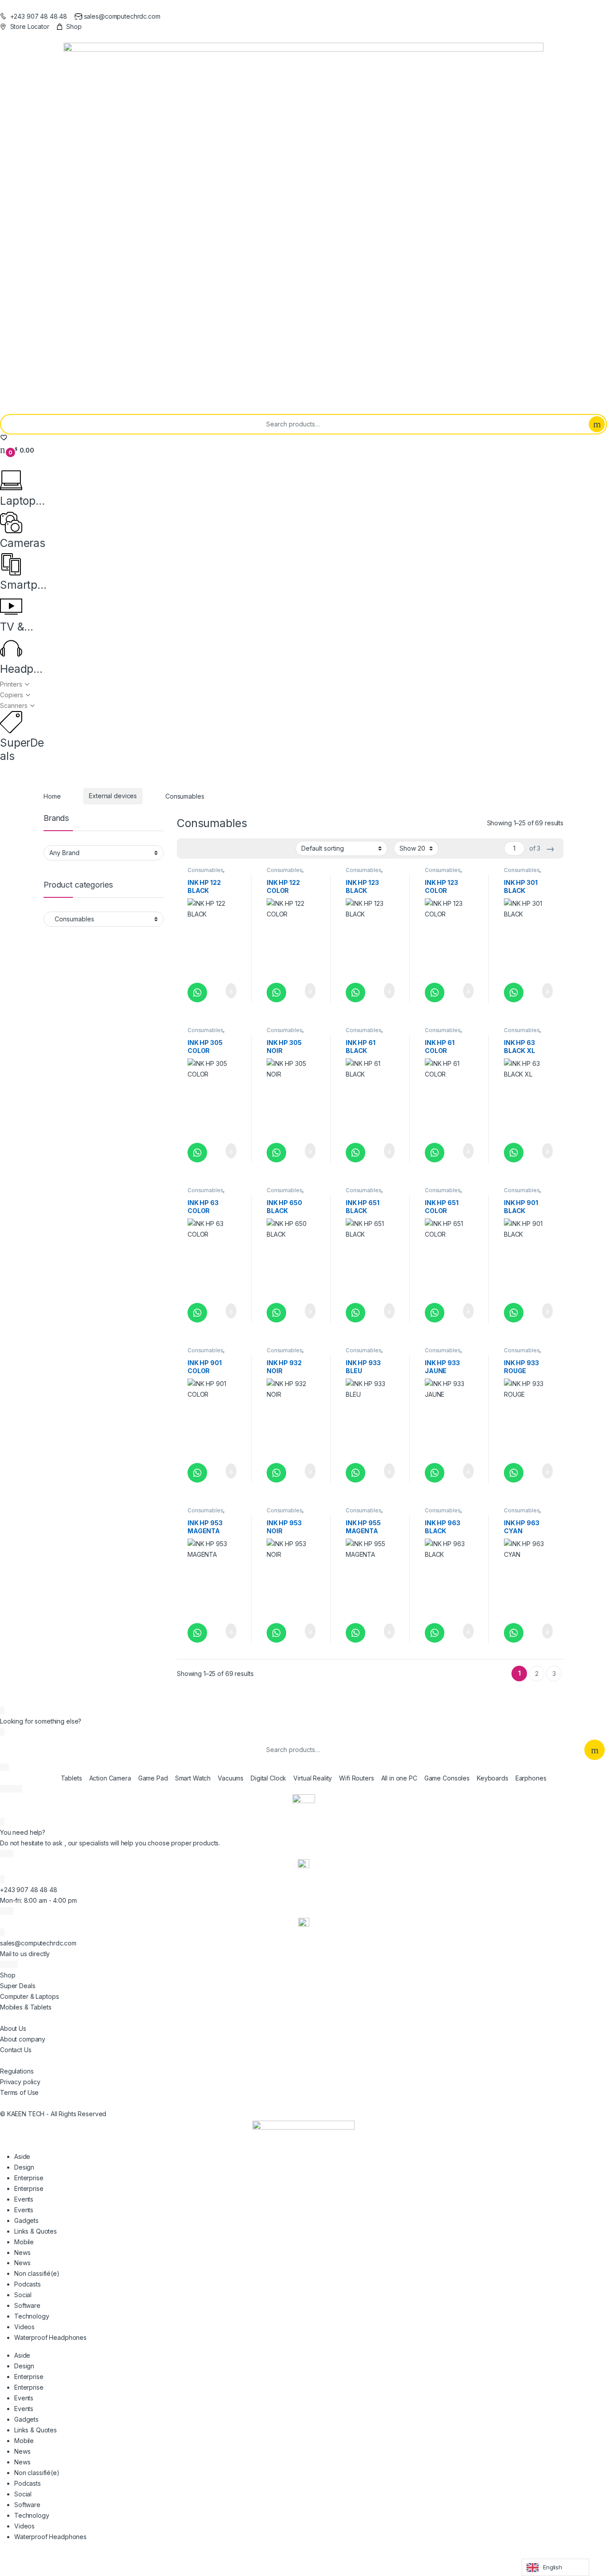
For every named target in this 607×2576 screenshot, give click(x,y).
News (22, 2252)
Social (23, 2295)
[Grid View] (189, 849)
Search (597, 424)
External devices (113, 796)
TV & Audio (14, 627)
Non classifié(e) (37, 2273)
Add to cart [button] (230, 991)
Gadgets (26, 2220)
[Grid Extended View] (202, 849)
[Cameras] (11, 522)
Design (24, 2167)
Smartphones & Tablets (22, 585)
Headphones (23, 669)
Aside (22, 2156)
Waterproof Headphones (50, 2337)
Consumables (205, 870)
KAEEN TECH (26, 2114)
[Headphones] (11, 648)
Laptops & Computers (23, 501)
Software (27, 2305)
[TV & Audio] (11, 607)
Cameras (23, 543)
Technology (32, 2316)
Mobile (24, 2242)
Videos (24, 2327)
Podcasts (28, 2284)
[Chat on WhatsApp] (197, 993)
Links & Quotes (36, 2231)
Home (52, 796)
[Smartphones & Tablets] (11, 564)
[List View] (215, 849)
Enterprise (29, 2178)
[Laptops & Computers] (11, 480)
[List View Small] (228, 849)
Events (24, 2199)
